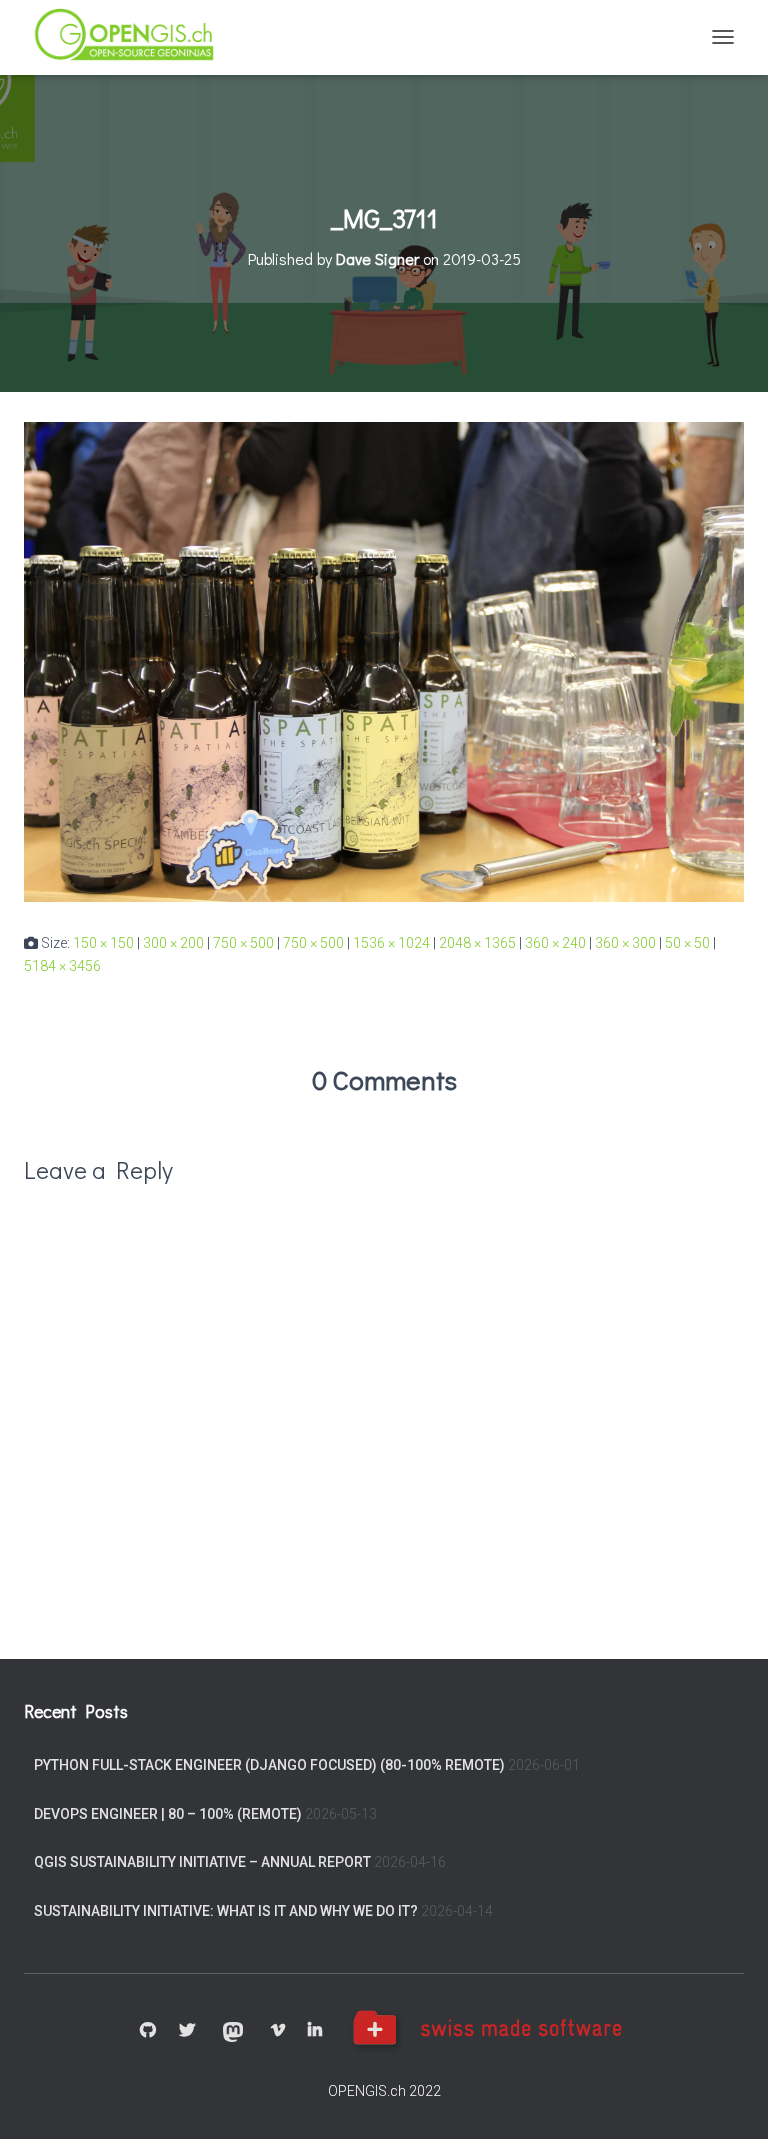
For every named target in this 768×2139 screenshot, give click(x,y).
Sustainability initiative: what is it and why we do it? (226, 1911)
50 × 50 (687, 943)
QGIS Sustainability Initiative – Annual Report (202, 1862)
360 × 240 (555, 943)
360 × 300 (625, 943)
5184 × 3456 (62, 966)
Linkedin (315, 2031)
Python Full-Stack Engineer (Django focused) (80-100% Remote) (269, 1765)
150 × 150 (103, 943)
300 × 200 (173, 943)
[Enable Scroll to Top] (728, 2099)
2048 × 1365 (477, 943)
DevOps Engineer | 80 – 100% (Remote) (168, 1814)
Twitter (187, 2031)
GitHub (148, 2031)
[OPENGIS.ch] (133, 37)
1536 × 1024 (391, 943)
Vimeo (278, 2031)
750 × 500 (243, 943)
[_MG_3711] (384, 661)
